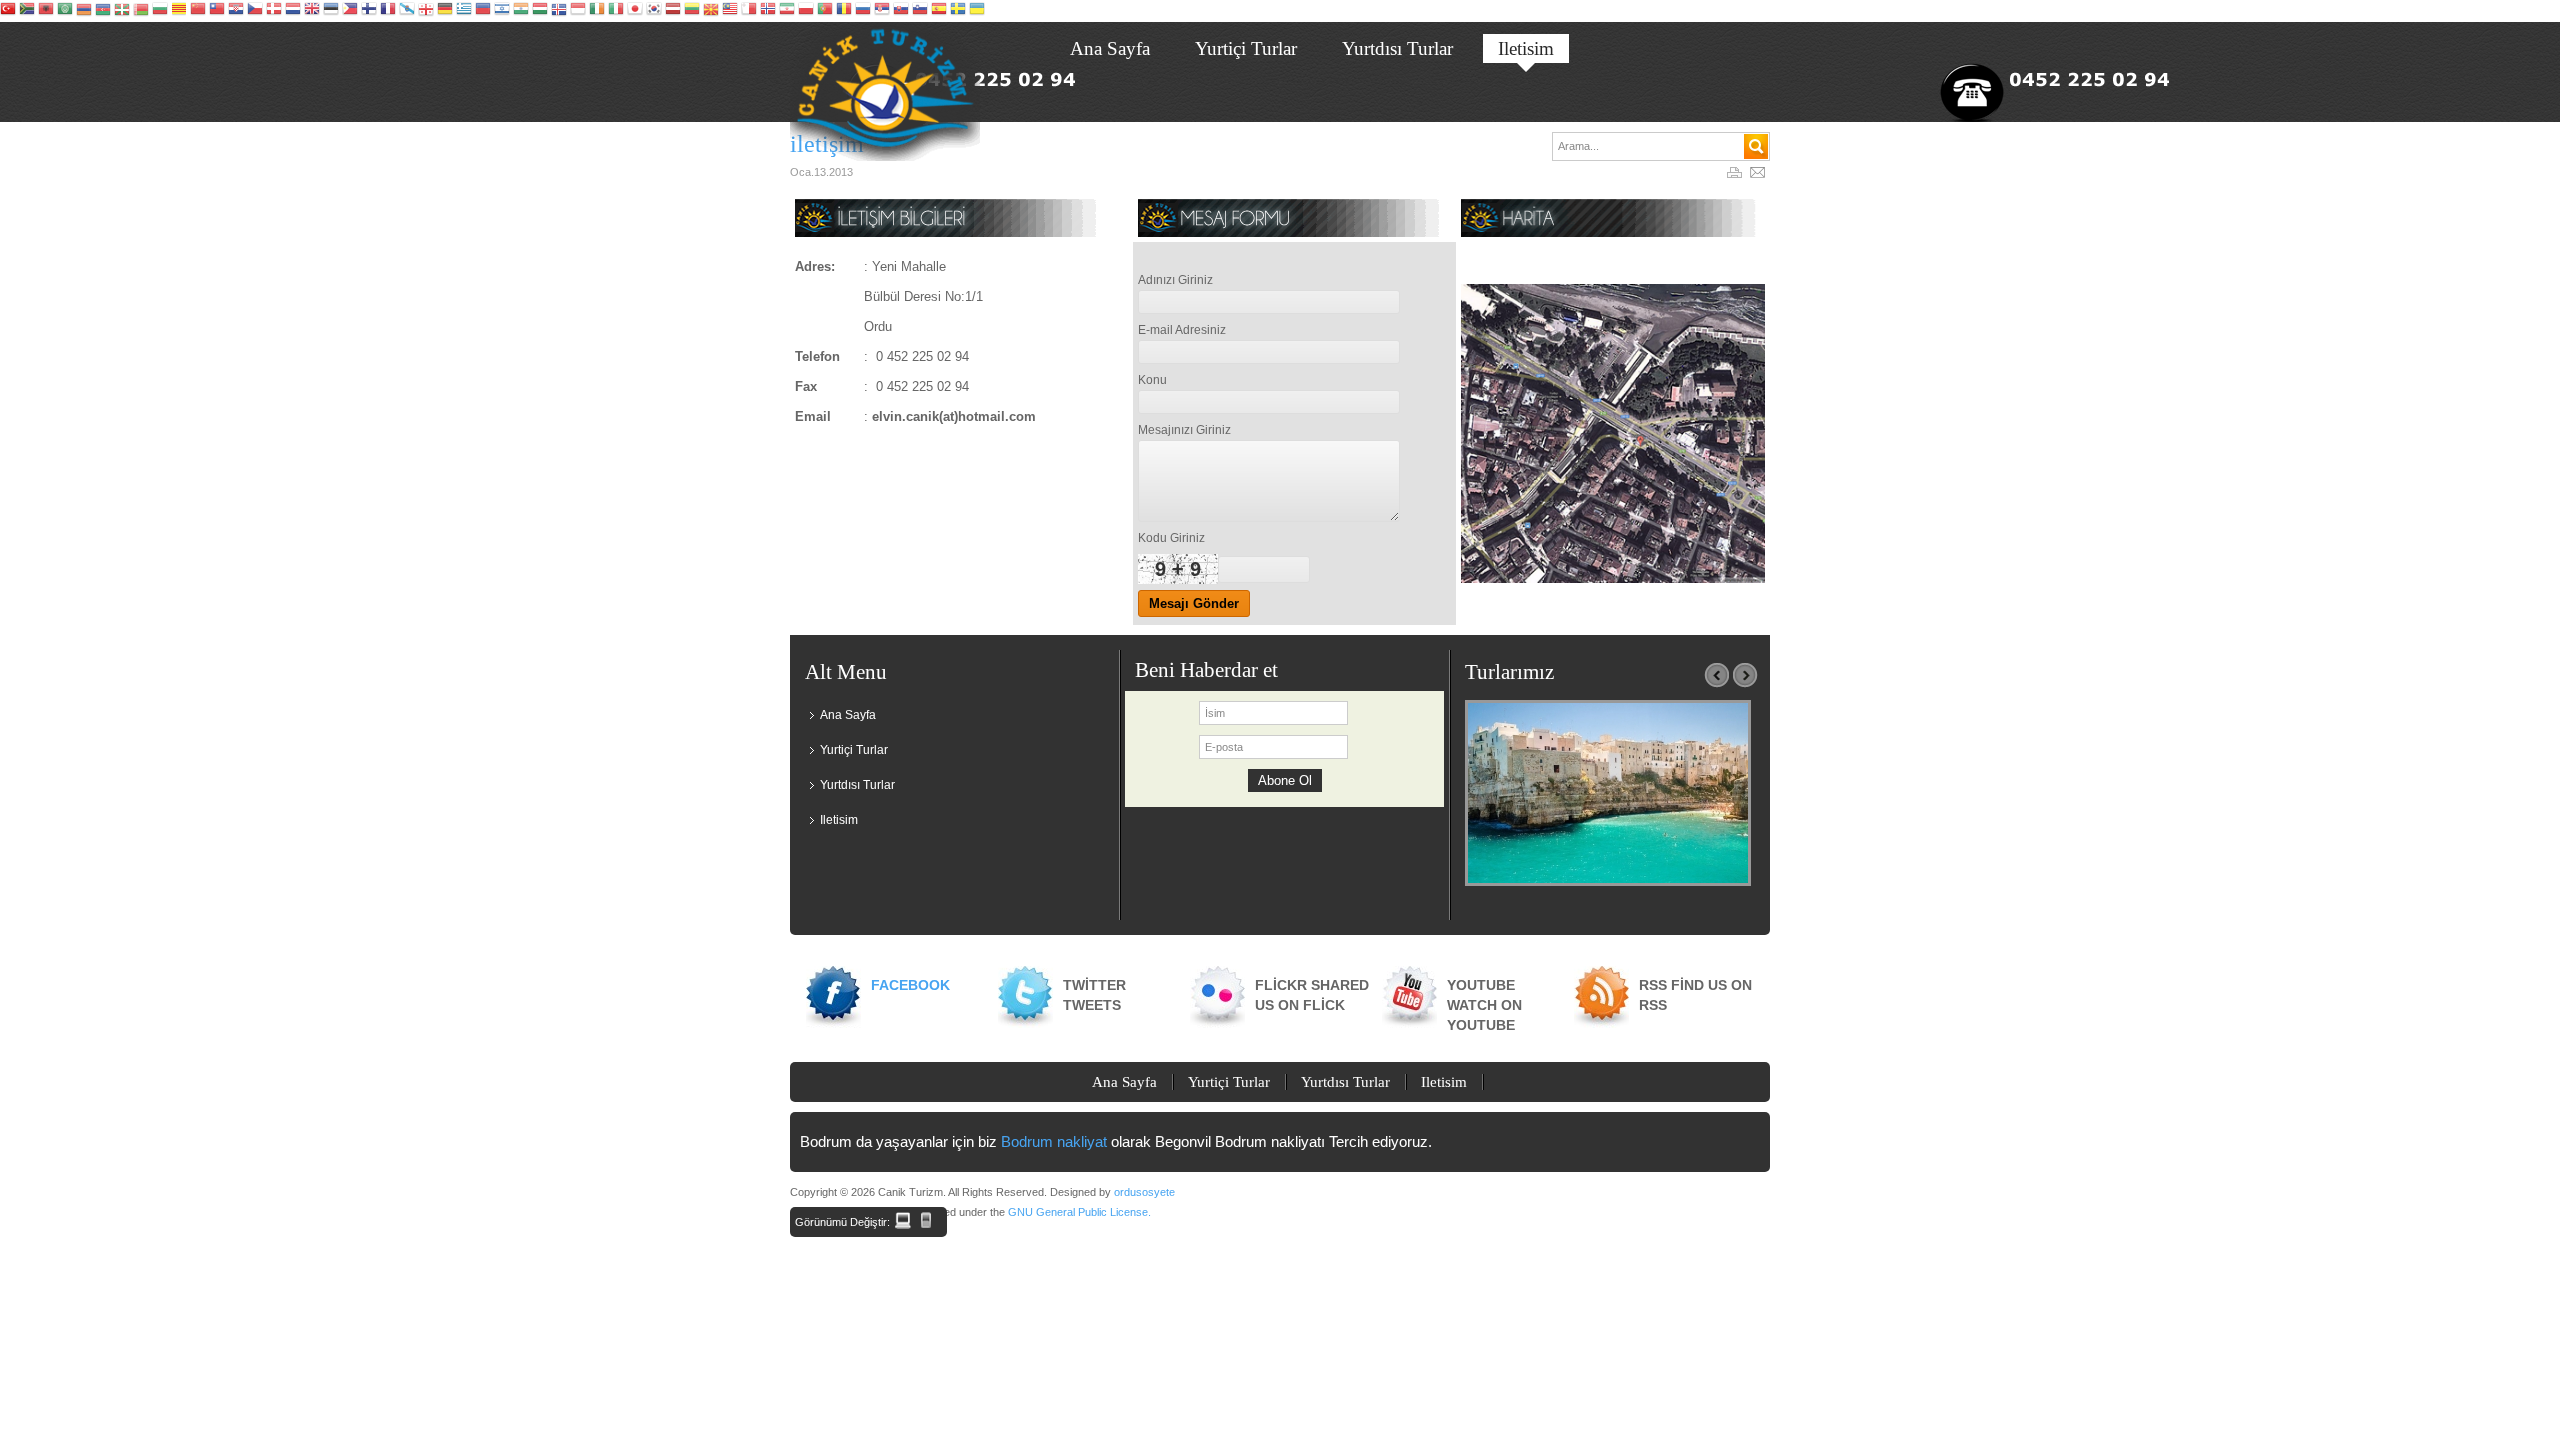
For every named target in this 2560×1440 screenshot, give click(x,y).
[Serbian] (882, 10)
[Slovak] (901, 10)
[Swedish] (958, 10)
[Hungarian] (540, 10)
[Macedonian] (711, 10)
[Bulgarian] (160, 10)
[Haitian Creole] (483, 10)
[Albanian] (46, 10)
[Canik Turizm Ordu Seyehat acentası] (885, 91)
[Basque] (122, 10)
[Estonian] (331, 10)
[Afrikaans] (27, 10)
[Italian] (616, 10)
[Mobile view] (926, 1220)
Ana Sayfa (848, 715)
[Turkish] (8, 10)
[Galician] (407, 10)
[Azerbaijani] (103, 10)
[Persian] (787, 10)
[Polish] (806, 10)
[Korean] (654, 10)
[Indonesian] (578, 10)
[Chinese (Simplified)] (198, 10)
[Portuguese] (825, 10)
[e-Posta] (1760, 174)
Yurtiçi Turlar (854, 750)
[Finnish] (369, 10)
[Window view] (903, 1220)
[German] (445, 10)
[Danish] (274, 10)
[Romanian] (844, 10)
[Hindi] (521, 10)
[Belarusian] (141, 10)
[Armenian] (84, 10)
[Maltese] (749, 10)
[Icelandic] (559, 10)
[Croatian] (236, 10)
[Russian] (863, 10)
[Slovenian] (920, 10)
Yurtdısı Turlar (857, 785)
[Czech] (255, 10)
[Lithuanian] (692, 10)
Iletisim (839, 820)
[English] (312, 10)
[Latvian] (673, 10)
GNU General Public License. (1079, 1212)
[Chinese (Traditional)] (217, 10)
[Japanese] (635, 10)
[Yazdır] (1737, 174)
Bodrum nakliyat (1054, 1141)
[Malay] (730, 10)
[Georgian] (426, 10)
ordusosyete (1144, 1192)
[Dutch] (293, 10)
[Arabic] (65, 10)
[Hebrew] (502, 10)
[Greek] (464, 10)
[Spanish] (939, 10)
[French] (388, 10)
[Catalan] (179, 10)
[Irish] (597, 10)
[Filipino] (350, 10)
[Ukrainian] (977, 10)
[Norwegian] (768, 10)
